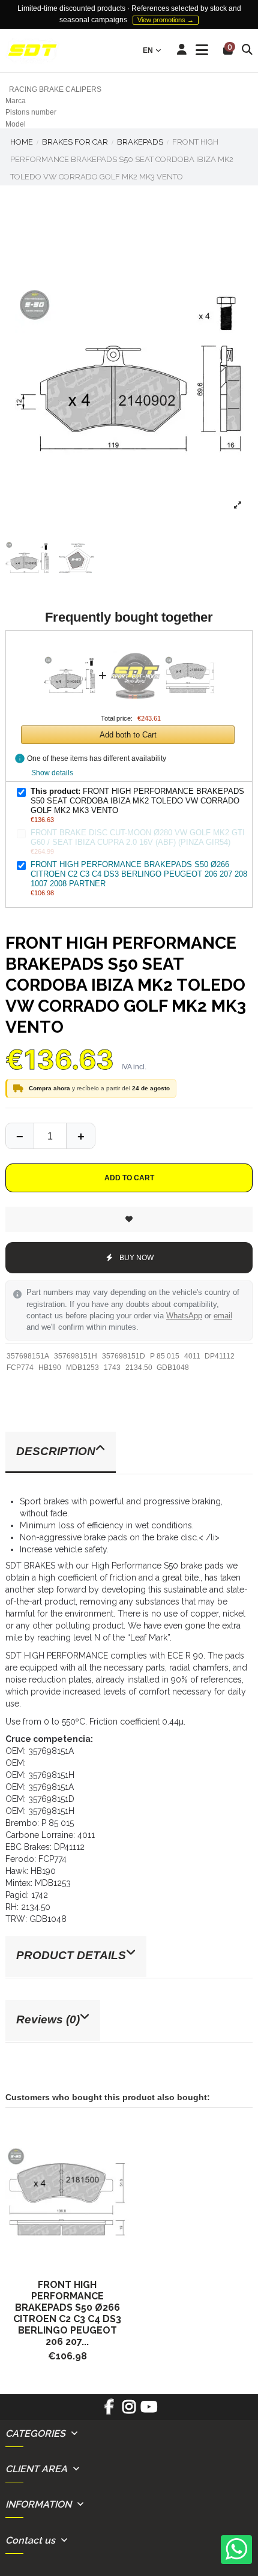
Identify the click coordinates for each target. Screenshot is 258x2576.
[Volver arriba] (80, 1136)
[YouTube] (149, 2411)
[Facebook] (109, 2411)
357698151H (76, 1356)
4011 (192, 1356)
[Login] (182, 50)
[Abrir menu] (202, 50)
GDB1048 (173, 1368)
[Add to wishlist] (129, 1219)
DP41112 (220, 1356)
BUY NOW (136, 1258)
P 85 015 (165, 1356)
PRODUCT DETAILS (71, 1955)
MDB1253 (82, 1368)
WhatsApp (184, 1316)
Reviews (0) (48, 2019)
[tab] (129, 1453)
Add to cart (129, 1178)
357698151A (28, 1356)
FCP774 (20, 1368)
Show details (52, 773)
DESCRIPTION (56, 1451)
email (223, 1316)
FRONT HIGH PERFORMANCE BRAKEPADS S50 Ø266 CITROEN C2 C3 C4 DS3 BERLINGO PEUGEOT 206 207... (67, 2313)
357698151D (124, 1356)
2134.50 (139, 1368)
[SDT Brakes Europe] (32, 51)
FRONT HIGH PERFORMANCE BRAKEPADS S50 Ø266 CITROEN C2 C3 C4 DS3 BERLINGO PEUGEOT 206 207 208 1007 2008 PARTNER (139, 874)
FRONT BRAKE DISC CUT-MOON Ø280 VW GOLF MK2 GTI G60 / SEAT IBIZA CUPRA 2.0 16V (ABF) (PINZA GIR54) (138, 837)
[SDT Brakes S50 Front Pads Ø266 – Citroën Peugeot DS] (67, 2194)
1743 (112, 1368)
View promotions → (166, 20)
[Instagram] (129, 2411)
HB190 (50, 1368)
